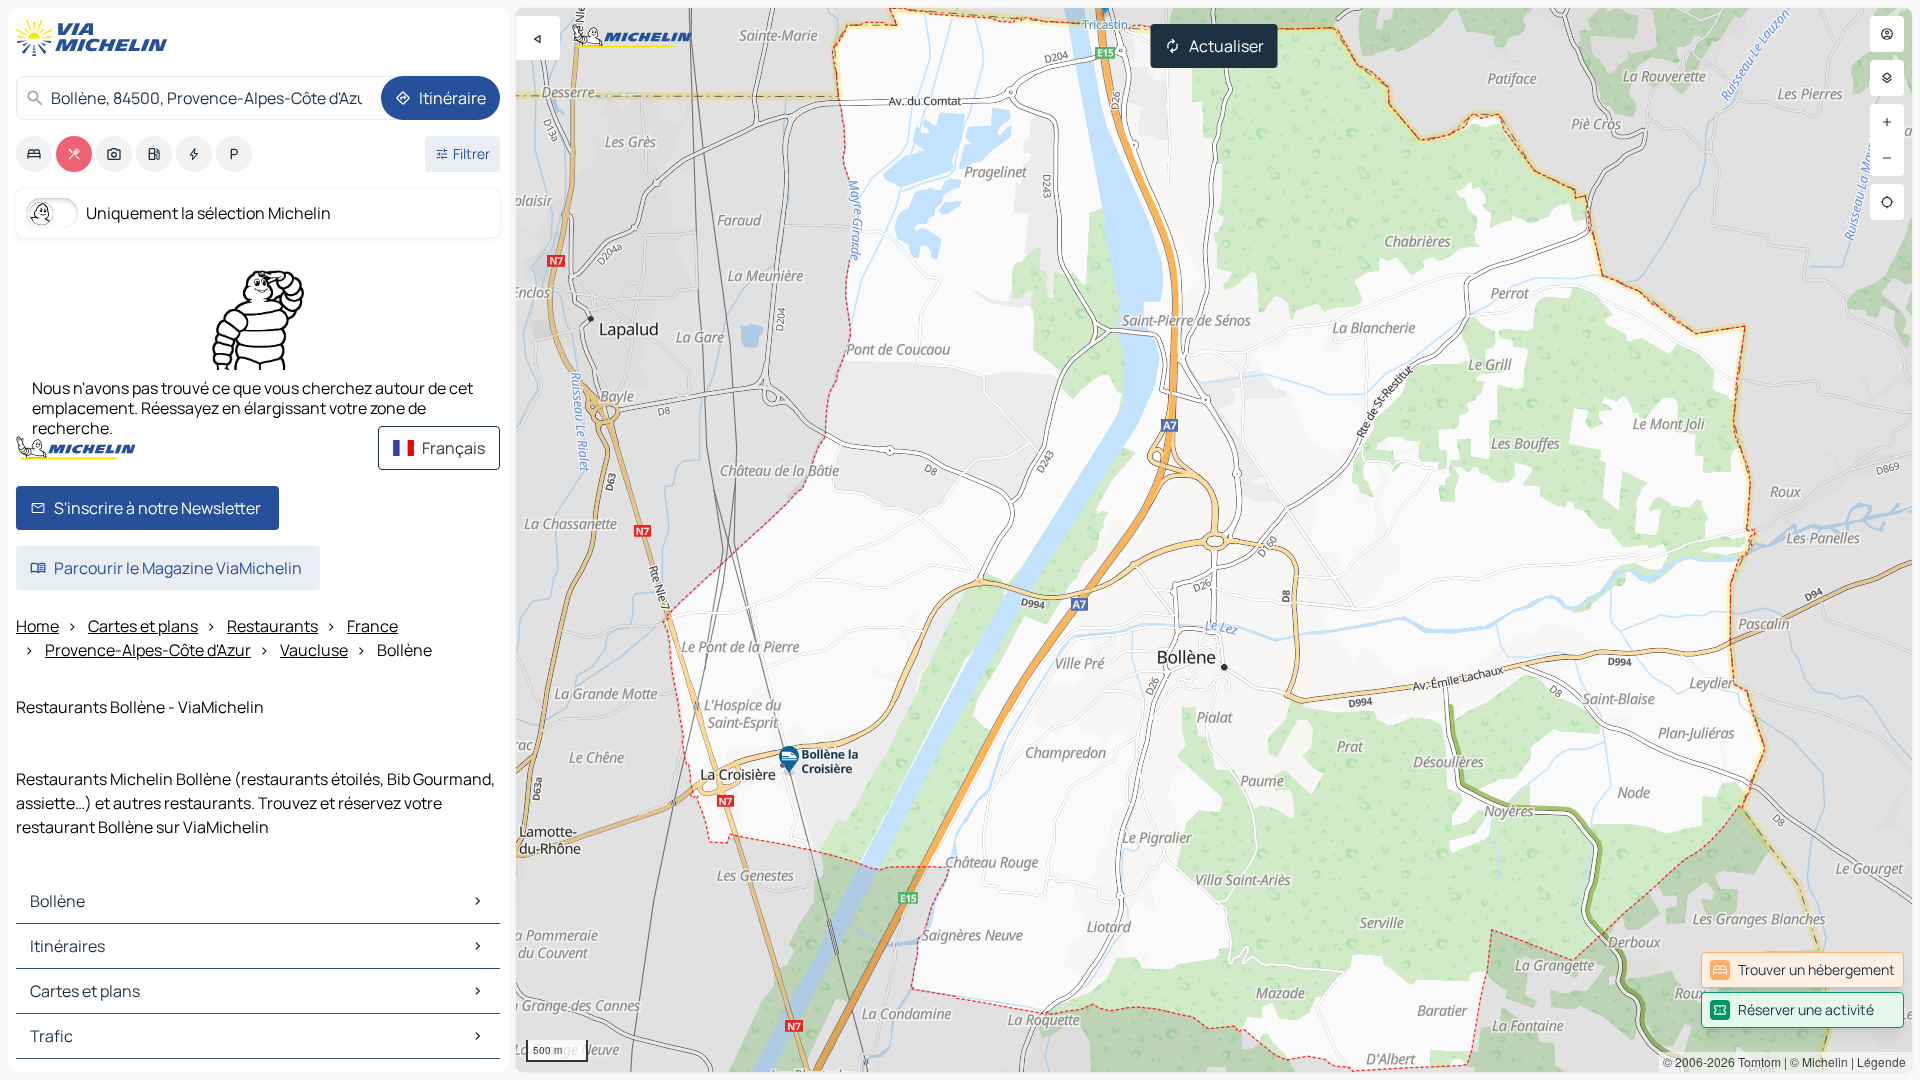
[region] (1214, 540)
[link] (1802, 970)
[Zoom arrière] (1887, 158)
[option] (34, 154)
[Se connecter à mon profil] (1887, 34)
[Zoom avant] (1887, 122)
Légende (1881, 1061)
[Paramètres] (1887, 78)
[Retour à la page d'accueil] (96, 38)
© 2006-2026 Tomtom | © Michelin (1755, 1061)
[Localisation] (1887, 202)
